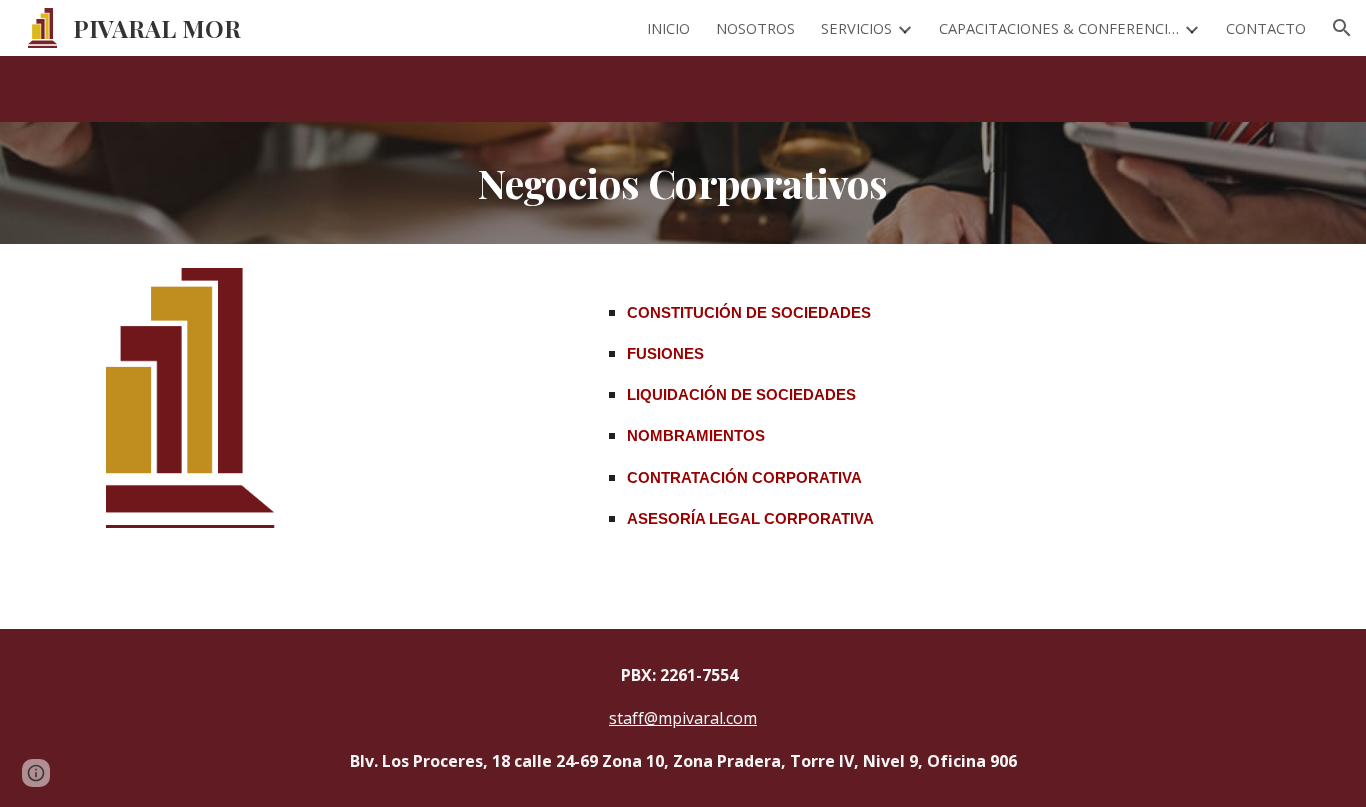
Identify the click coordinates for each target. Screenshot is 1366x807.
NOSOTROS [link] (755, 28)
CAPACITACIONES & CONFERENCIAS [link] (1059, 28)
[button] (1342, 28)
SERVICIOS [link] (856, 28)
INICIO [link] (668, 28)
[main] (683, 183)
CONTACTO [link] (1266, 28)
